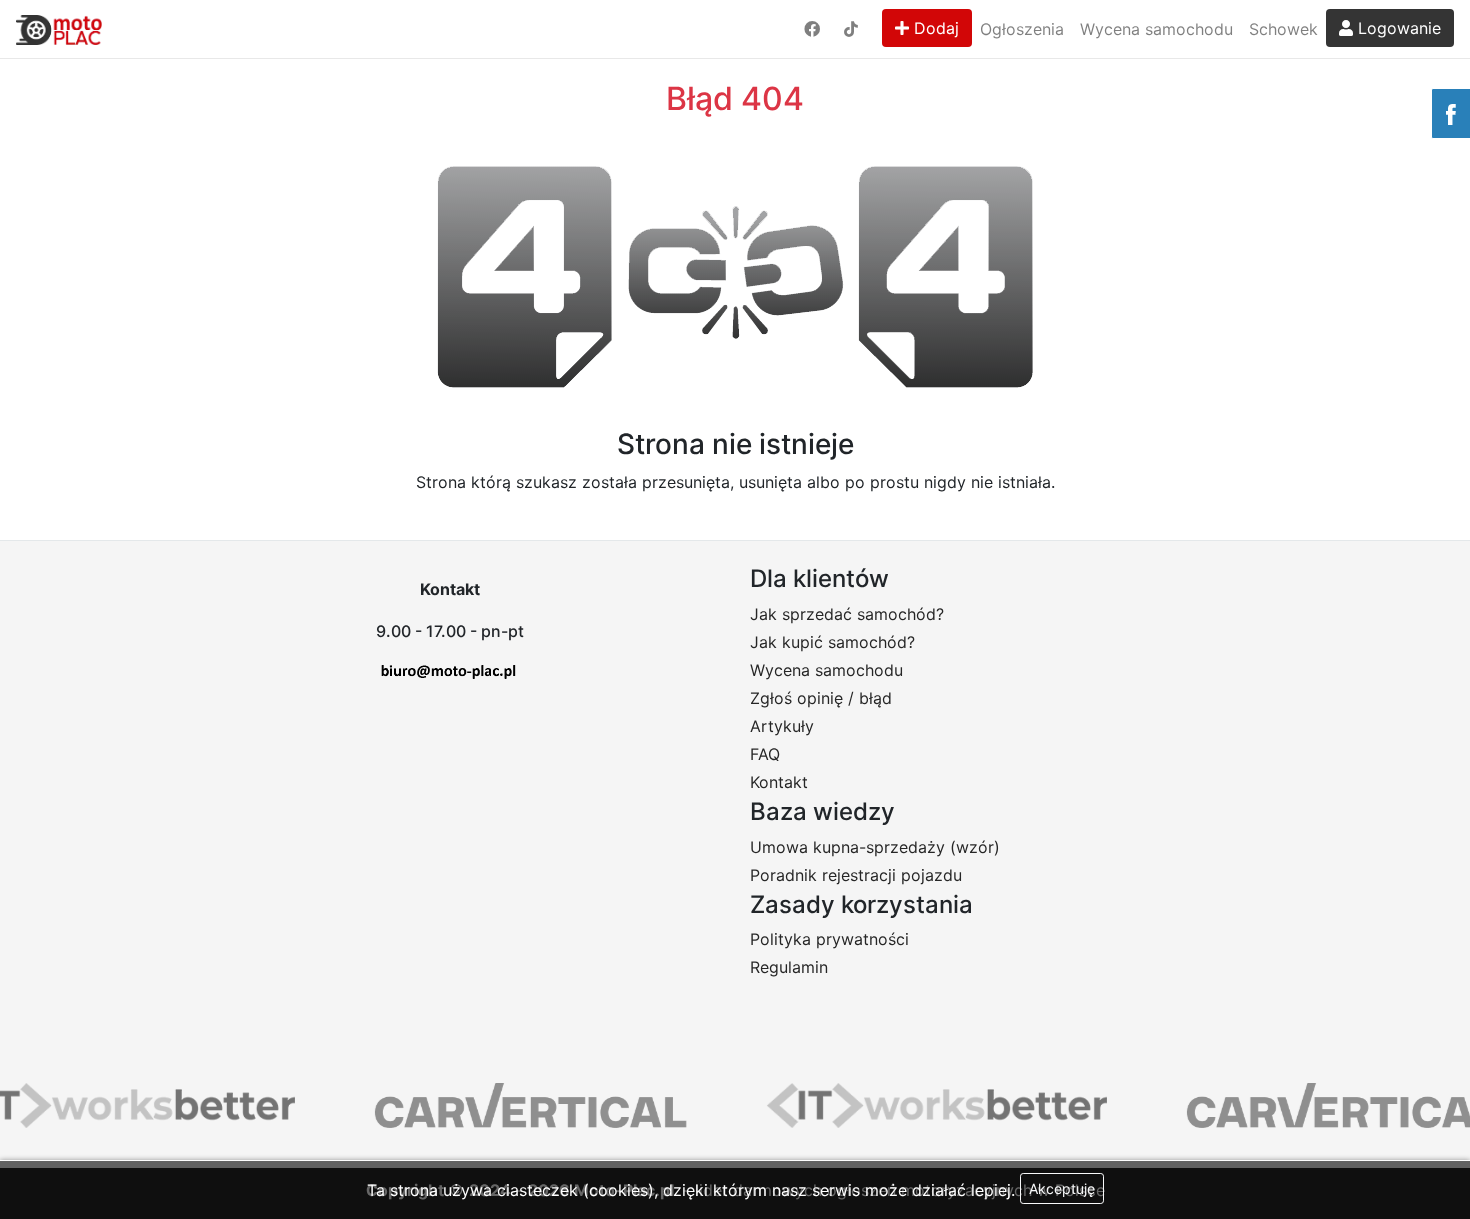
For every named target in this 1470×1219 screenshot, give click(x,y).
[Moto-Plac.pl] (59, 29)
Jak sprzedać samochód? (847, 614)
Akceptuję (1062, 1188)
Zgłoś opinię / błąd (821, 698)
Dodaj (934, 28)
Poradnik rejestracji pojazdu (856, 875)
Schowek (1283, 29)
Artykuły (782, 726)
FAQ (765, 754)
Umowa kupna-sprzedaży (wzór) (875, 847)
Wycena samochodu (1156, 29)
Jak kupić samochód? (832, 642)
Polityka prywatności (829, 939)
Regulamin (789, 967)
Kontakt (779, 782)
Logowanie (1397, 28)
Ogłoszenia (1022, 29)
